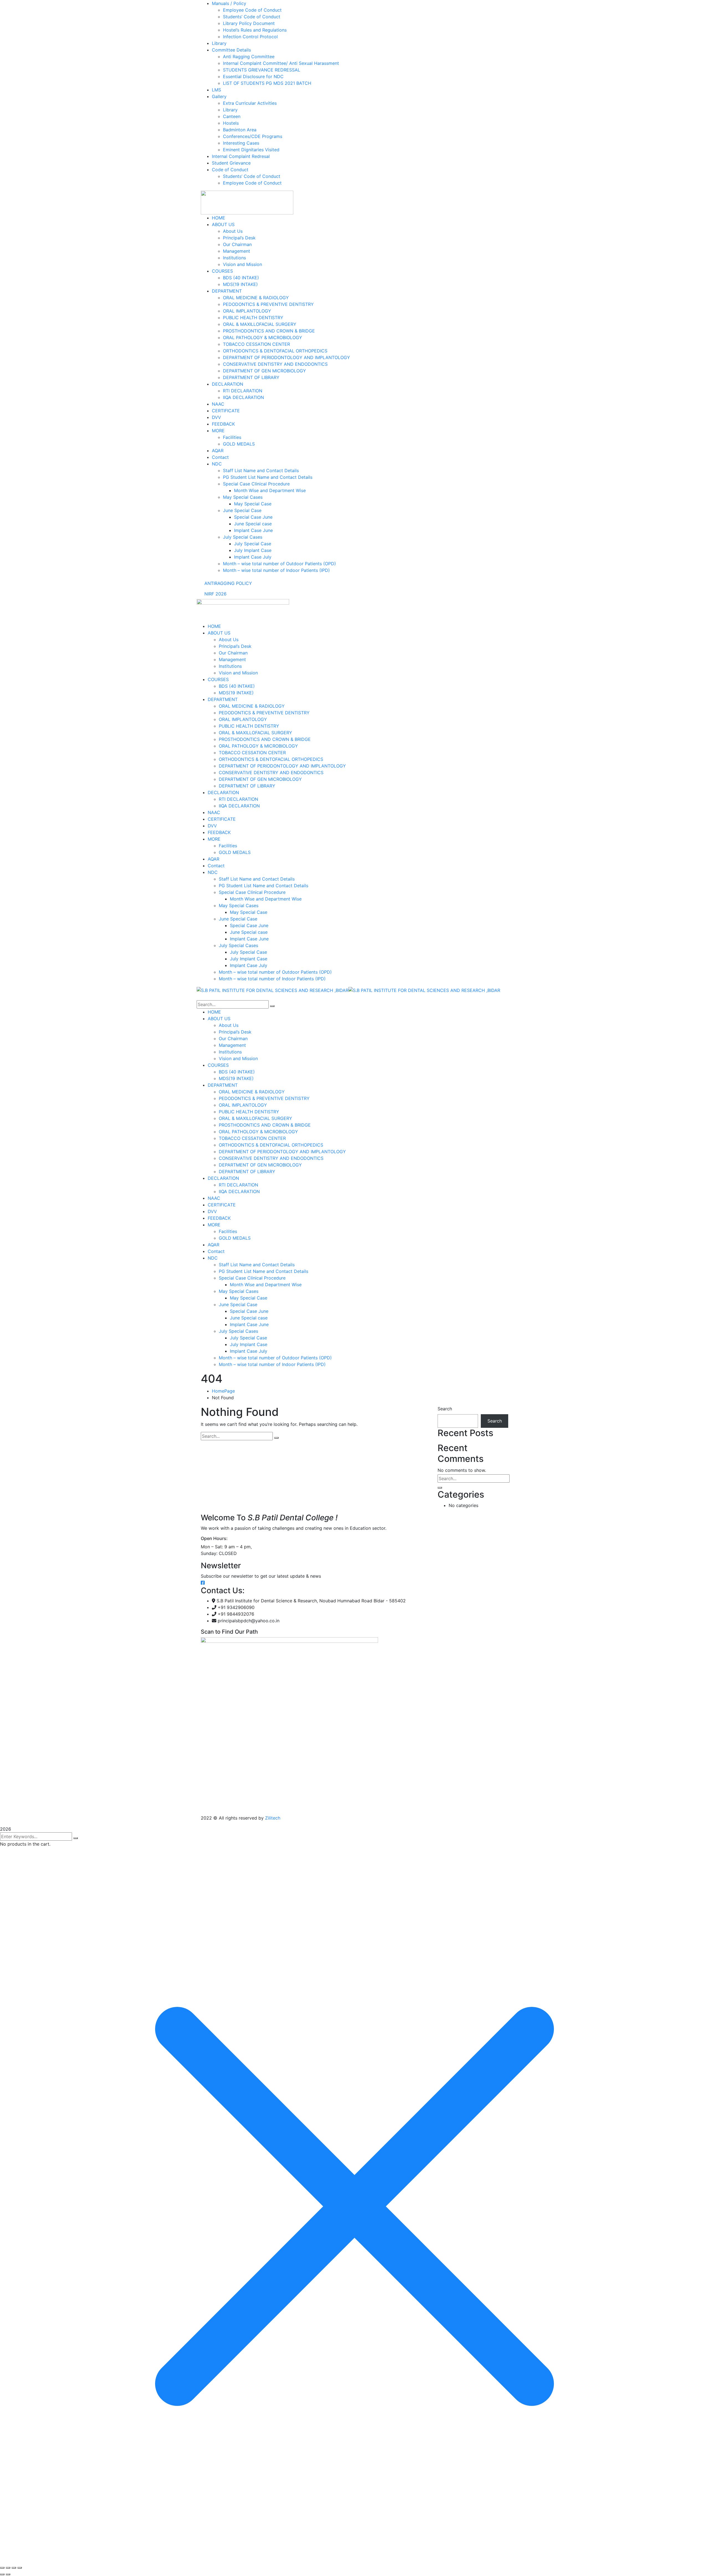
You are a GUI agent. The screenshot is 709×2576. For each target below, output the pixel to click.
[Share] (14, 2568)
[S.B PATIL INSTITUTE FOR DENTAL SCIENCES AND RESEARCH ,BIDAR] (273, 990)
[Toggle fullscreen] (8, 2568)
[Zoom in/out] (2, 2568)
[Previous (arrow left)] (2, 2574)
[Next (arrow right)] (8, 2574)
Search (445, 1409)
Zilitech (273, 1818)
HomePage (223, 1391)
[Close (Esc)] (20, 2568)
